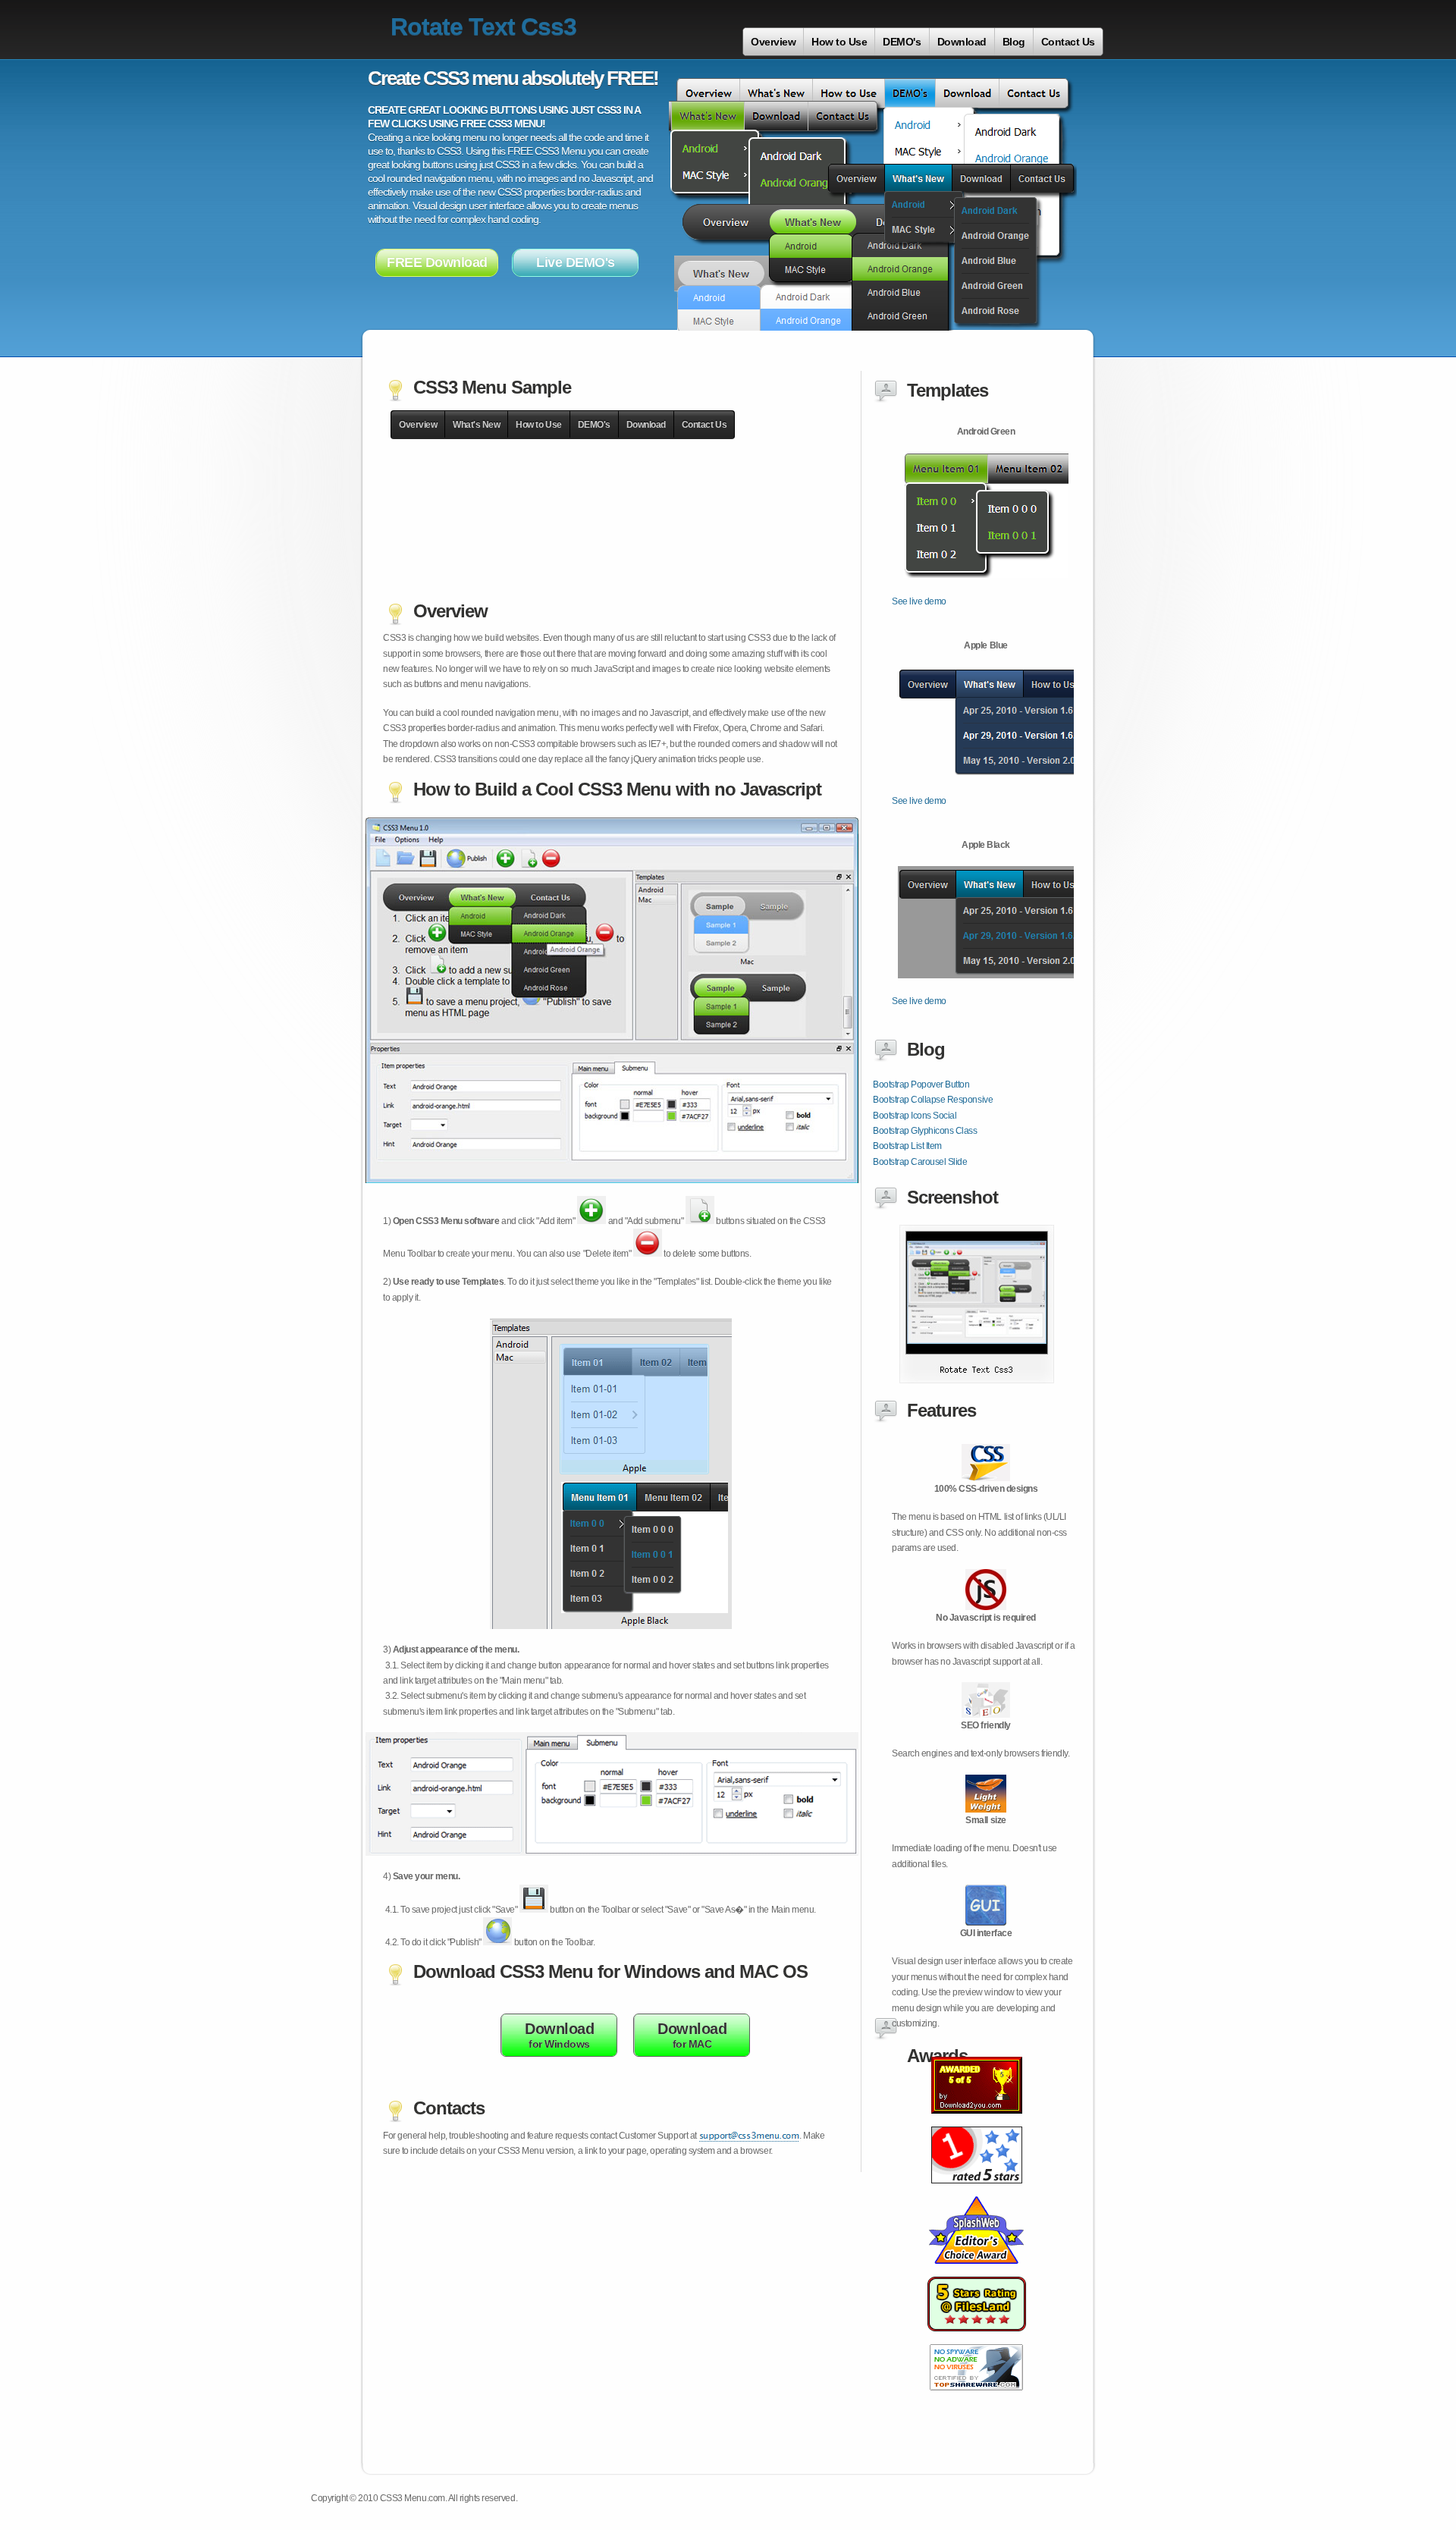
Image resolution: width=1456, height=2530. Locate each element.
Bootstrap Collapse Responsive (933, 1100)
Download (962, 42)
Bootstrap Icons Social (915, 1116)
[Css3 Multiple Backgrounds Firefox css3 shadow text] (977, 2340)
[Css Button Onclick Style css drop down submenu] (976, 2272)
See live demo (919, 601)
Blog (1014, 42)
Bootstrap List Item (907, 1146)
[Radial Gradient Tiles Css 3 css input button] (977, 2122)
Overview (773, 42)
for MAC (692, 2035)
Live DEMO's (576, 262)
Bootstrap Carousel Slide (920, 1162)
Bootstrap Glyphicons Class (925, 1131)
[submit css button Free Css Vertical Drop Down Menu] (977, 1380)
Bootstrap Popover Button (921, 1085)
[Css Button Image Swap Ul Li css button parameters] (976, 2399)
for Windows (559, 2035)
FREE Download (437, 262)
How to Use (839, 42)
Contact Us (1068, 42)
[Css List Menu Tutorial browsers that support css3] (977, 2192)
